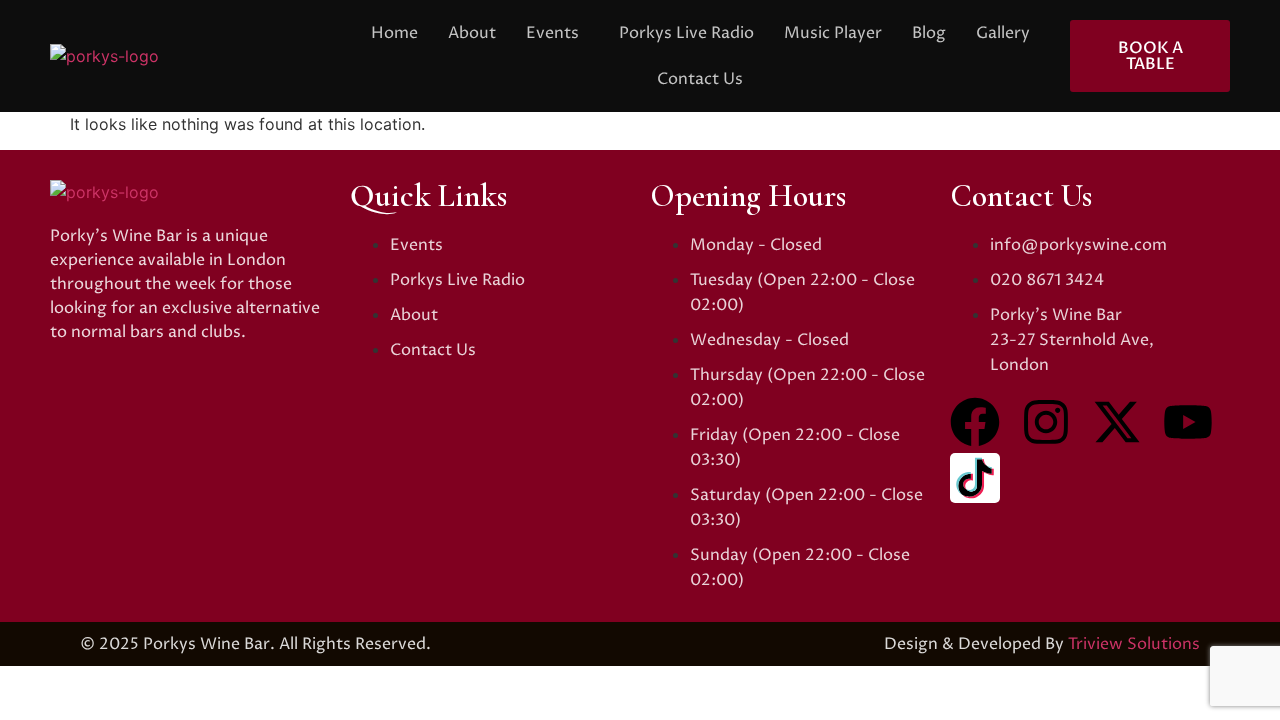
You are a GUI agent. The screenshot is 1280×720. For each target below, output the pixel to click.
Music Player (833, 33)
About (472, 33)
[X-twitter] (1117, 422)
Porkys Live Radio (686, 33)
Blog (929, 33)
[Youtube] (1188, 422)
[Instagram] (1046, 422)
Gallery (1003, 33)
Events (552, 33)
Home (394, 33)
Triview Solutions (1134, 644)
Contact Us (700, 79)
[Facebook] (975, 422)
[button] (557, 33)
